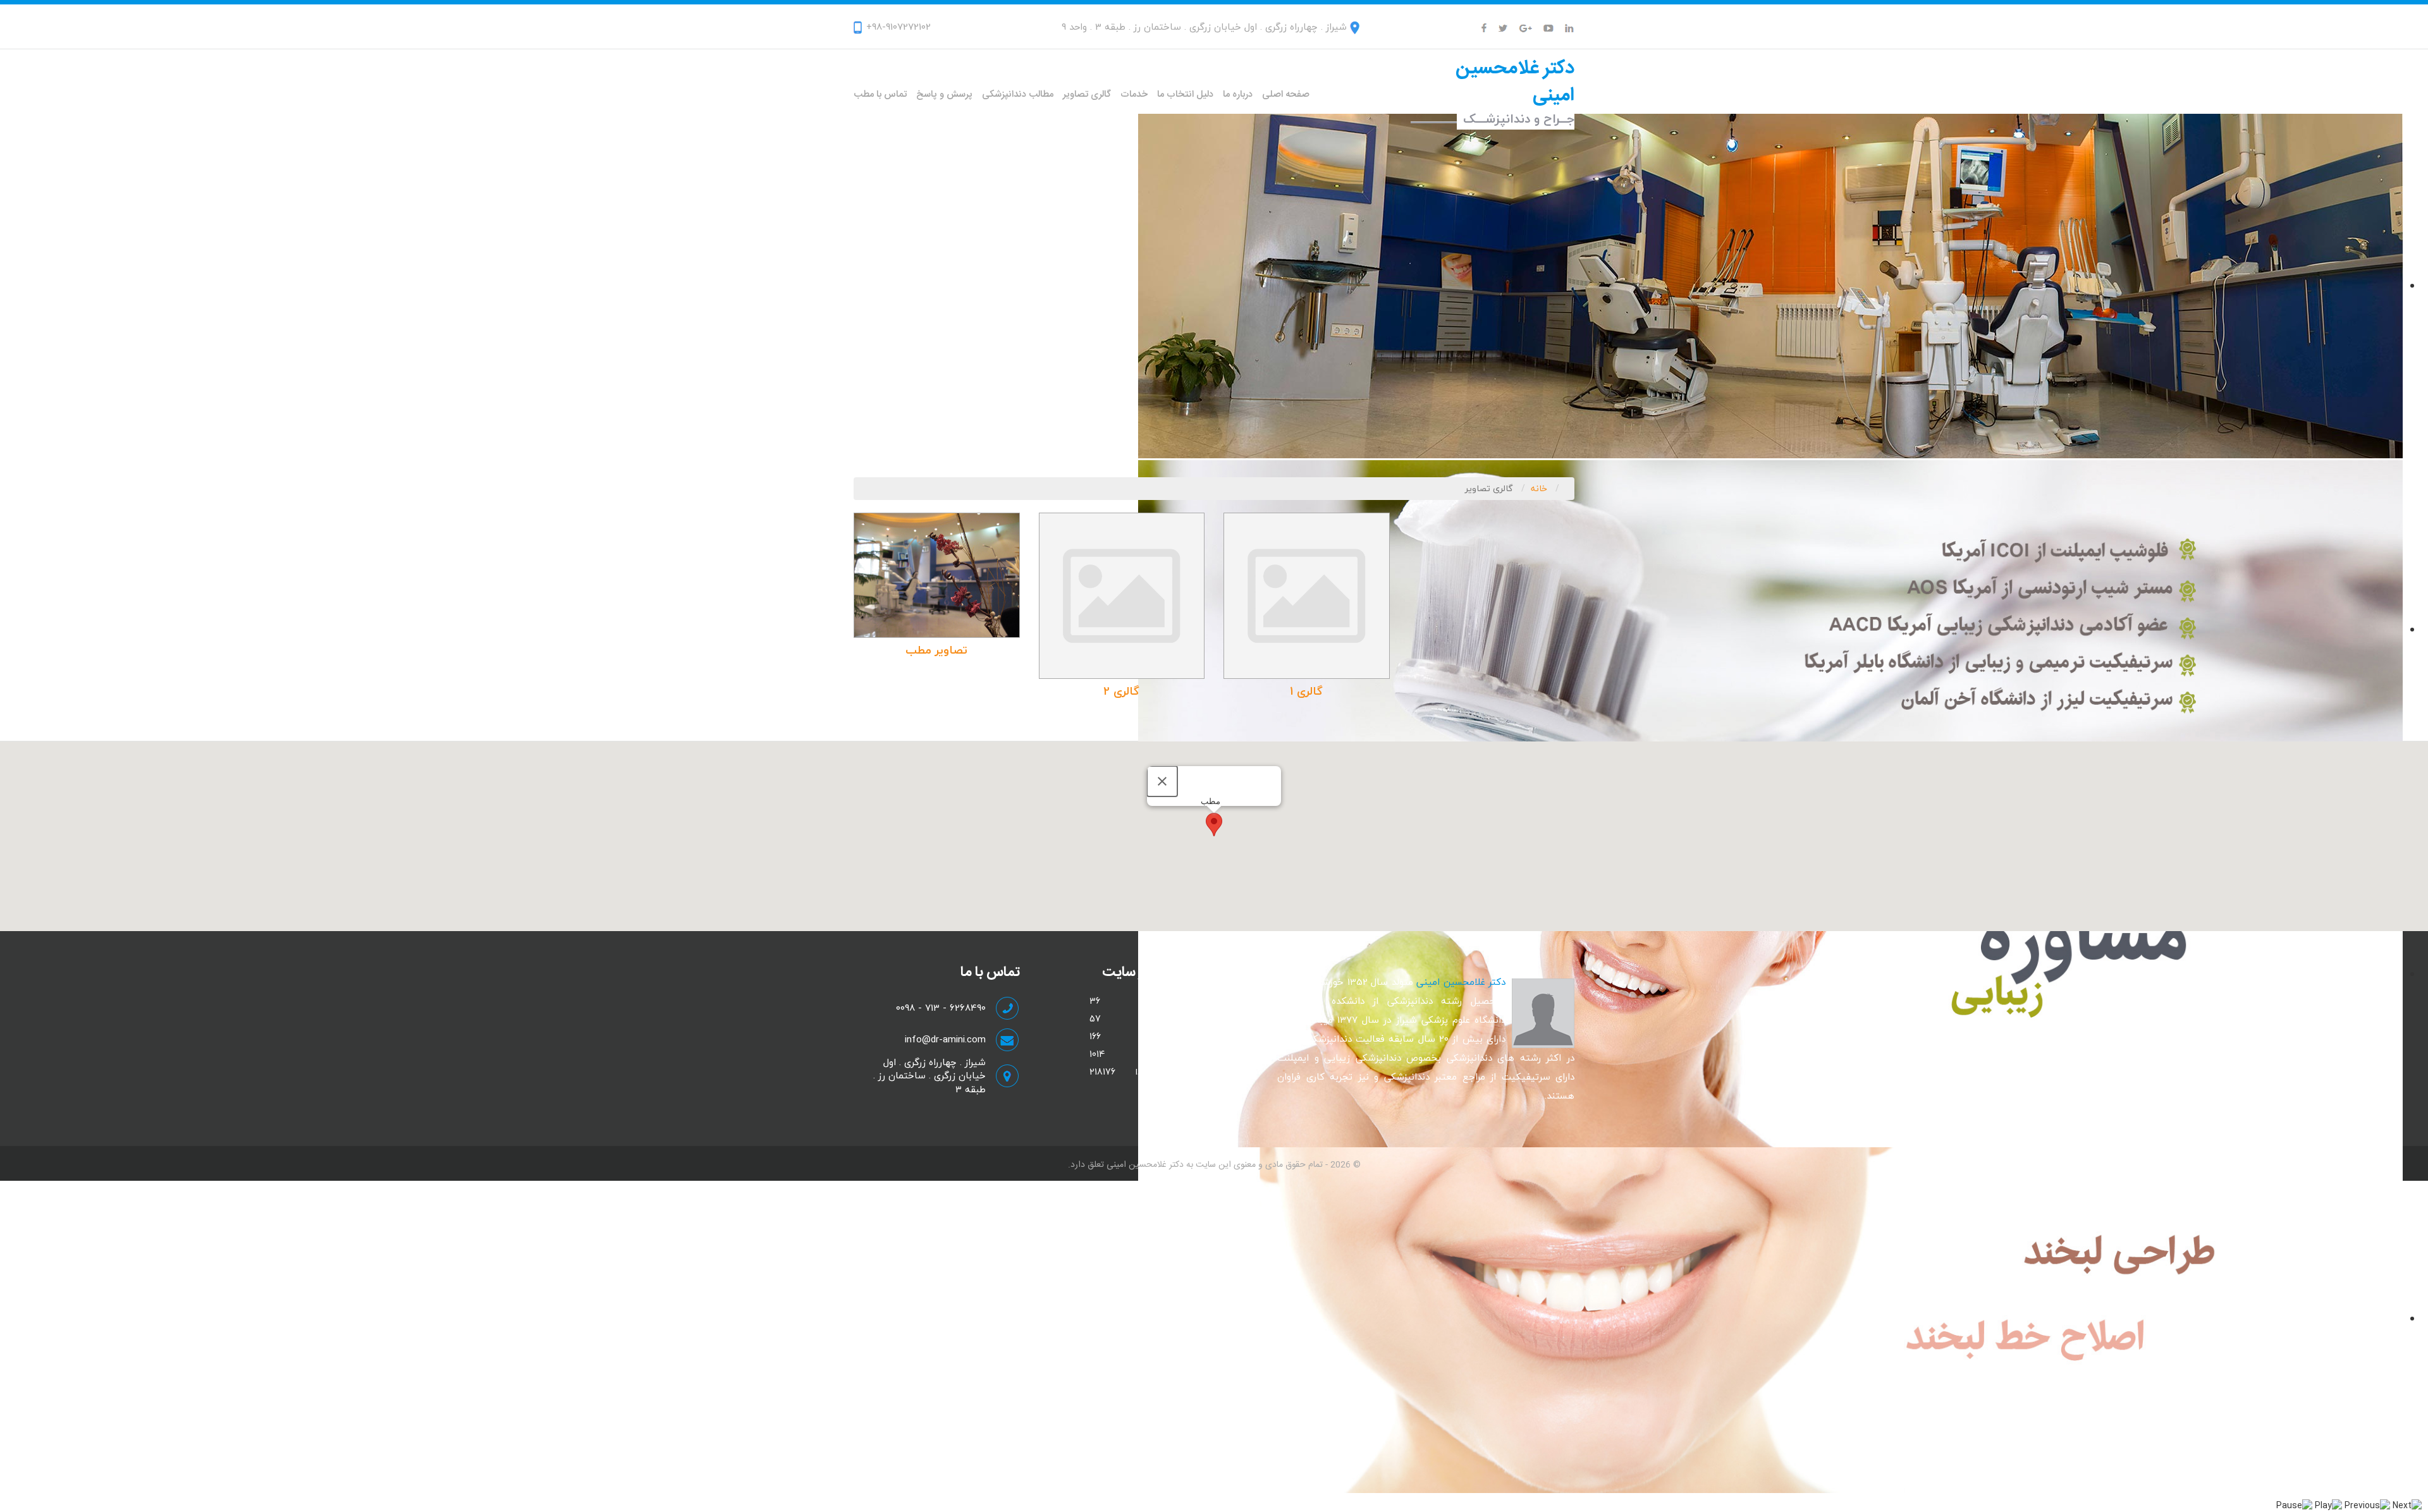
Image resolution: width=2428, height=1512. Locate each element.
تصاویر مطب (936, 650)
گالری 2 (1121, 691)
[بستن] (1162, 781)
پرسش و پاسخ (944, 94)
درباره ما (1238, 94)
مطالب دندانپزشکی (1018, 94)
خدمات (1134, 94)
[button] (1214, 825)
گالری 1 (1306, 691)
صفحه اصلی (1286, 94)
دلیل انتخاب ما (1185, 94)
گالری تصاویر (1087, 94)
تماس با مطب (880, 94)
